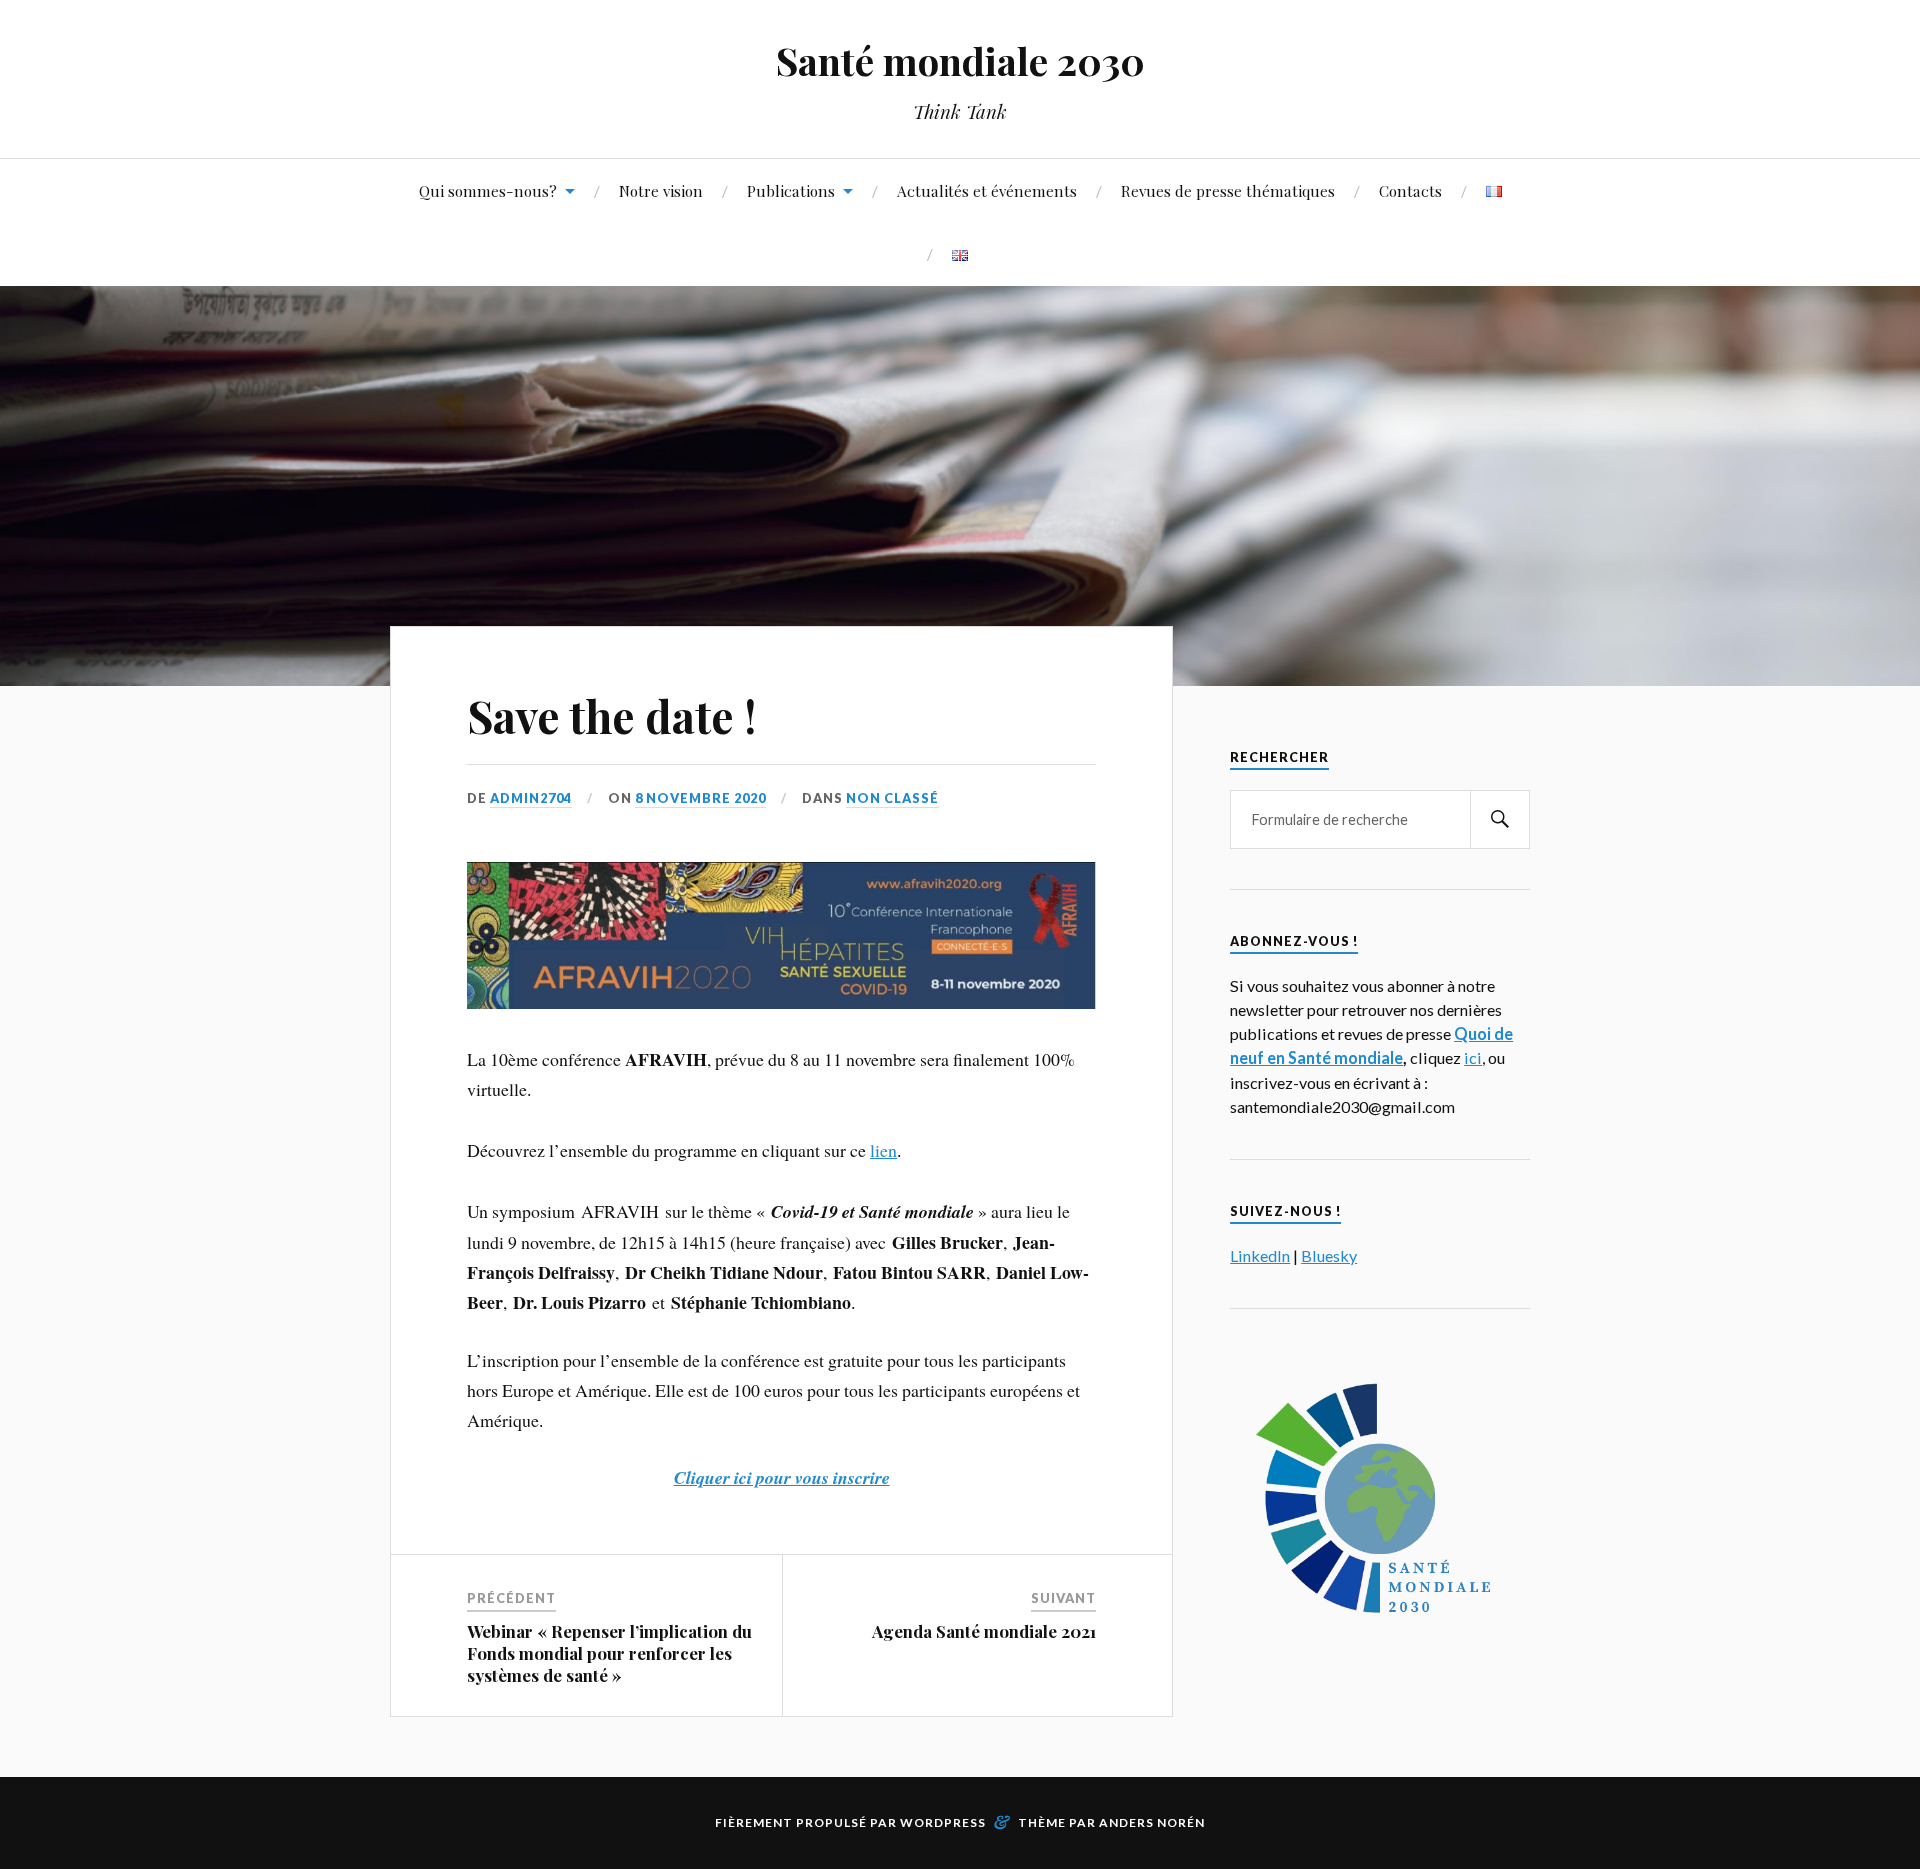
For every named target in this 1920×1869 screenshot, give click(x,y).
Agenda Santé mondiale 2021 (984, 1631)
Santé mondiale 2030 (960, 60)
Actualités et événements (987, 190)
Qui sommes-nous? (488, 190)
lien (883, 1150)
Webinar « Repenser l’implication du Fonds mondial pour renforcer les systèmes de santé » (609, 1653)
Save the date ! (611, 715)
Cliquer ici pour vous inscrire (782, 1477)
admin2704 (531, 798)
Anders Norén (1152, 1822)
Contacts (1410, 190)
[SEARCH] (1500, 819)
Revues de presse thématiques (1228, 190)
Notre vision (661, 190)
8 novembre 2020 (700, 798)
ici (1473, 1057)
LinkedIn (1260, 1255)
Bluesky (1329, 1255)
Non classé (892, 798)
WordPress (943, 1822)
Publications (791, 190)
